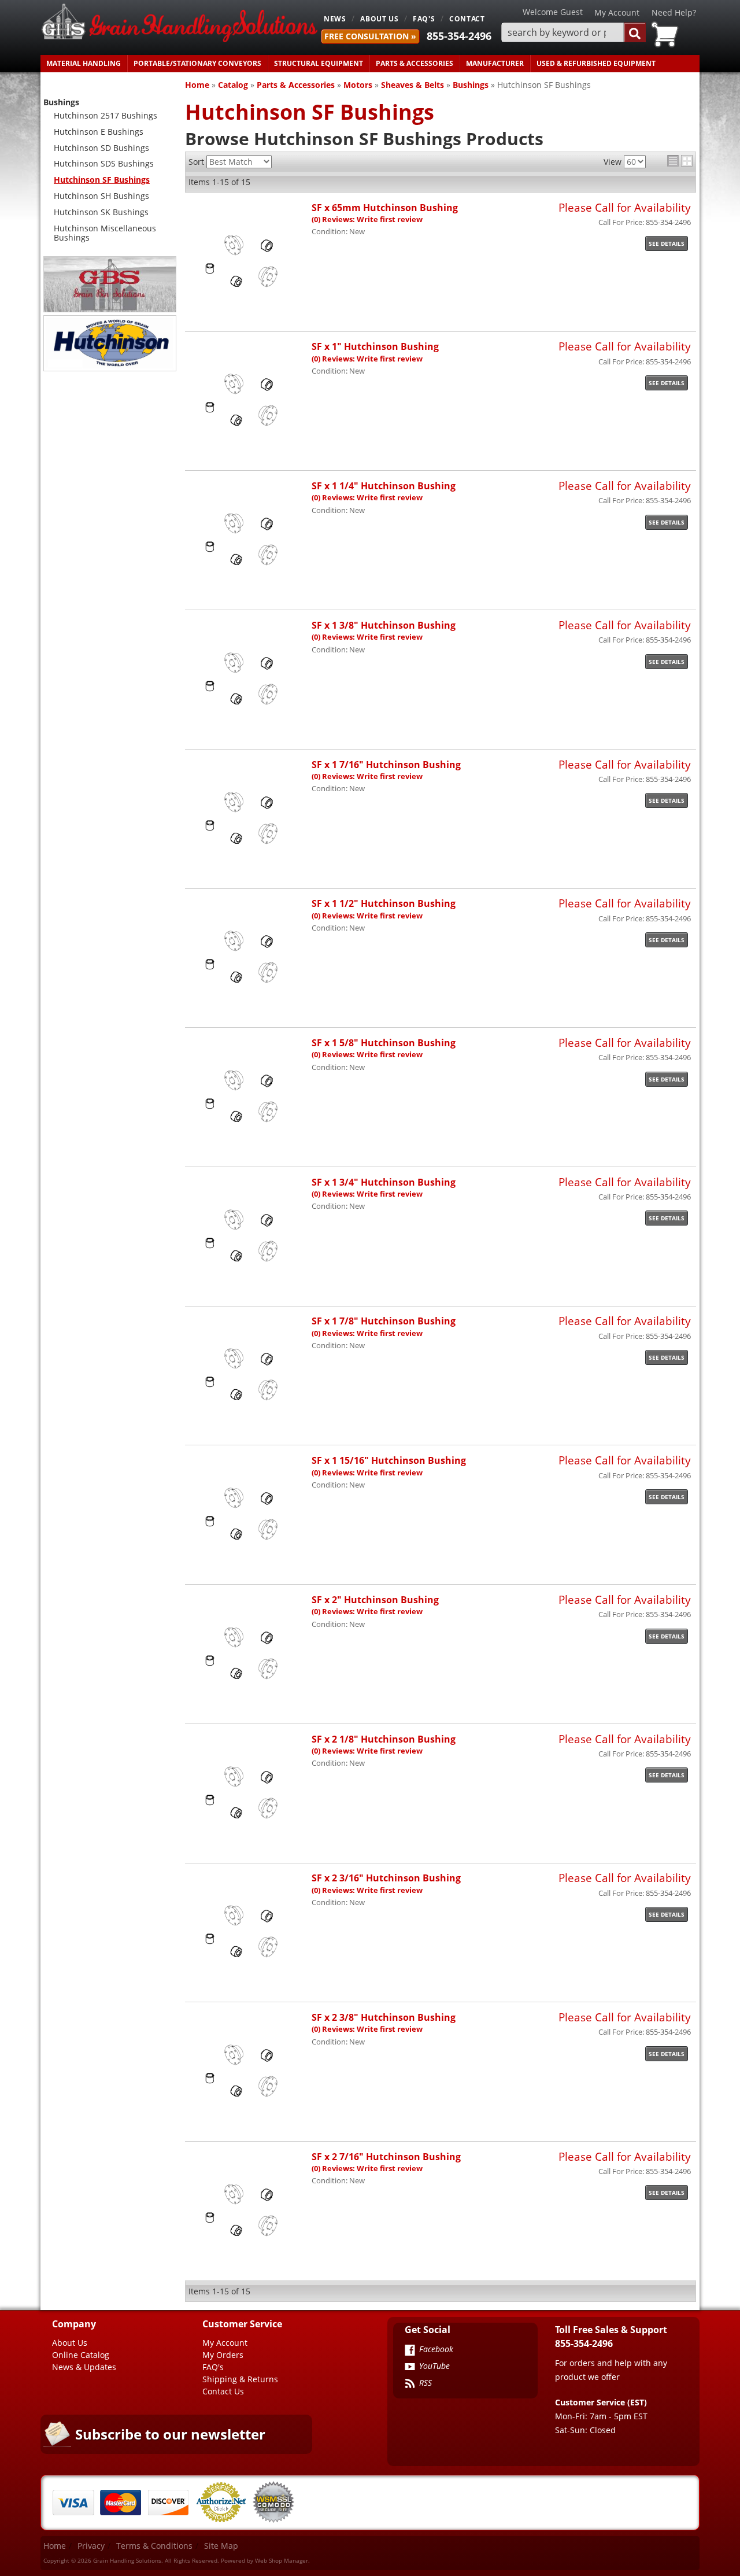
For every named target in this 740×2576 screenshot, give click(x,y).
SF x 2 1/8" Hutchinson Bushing (384, 1739)
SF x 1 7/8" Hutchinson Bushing (384, 1321)
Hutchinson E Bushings (99, 132)
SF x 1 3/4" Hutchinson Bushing (384, 1182)
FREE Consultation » (370, 36)
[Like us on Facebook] (410, 2351)
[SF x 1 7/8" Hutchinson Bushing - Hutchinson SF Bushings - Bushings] (248, 1424)
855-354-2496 (459, 36)
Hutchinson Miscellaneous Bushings (105, 233)
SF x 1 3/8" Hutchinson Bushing (384, 625)
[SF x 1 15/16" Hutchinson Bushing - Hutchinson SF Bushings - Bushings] (248, 1563)
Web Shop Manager (282, 2560)
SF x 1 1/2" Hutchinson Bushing (384, 903)
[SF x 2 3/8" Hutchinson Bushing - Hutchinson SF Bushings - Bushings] (248, 2120)
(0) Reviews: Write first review (367, 219)
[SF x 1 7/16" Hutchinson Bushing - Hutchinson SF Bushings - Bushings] (248, 867)
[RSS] (410, 2385)
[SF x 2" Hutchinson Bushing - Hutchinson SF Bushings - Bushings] (248, 1702)
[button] (573, 33)
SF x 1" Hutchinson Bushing (375, 346)
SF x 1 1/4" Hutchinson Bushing (384, 486)
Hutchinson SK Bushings (101, 212)
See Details (667, 243)
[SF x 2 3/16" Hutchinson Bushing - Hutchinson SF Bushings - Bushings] (248, 1981)
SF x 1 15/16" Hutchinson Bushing (389, 1460)
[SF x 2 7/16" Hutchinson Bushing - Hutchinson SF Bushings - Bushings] (248, 2259)
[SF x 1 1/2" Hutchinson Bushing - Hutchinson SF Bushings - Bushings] (248, 1006)
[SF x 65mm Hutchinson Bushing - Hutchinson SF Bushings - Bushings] (248, 310)
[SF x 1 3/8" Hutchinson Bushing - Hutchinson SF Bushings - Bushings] (248, 728)
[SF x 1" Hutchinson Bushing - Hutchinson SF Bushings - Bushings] (248, 449)
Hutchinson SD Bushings (101, 148)
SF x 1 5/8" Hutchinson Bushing (384, 1042)
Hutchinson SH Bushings (101, 196)
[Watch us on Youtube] (410, 2368)
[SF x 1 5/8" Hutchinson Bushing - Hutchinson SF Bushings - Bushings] (248, 1145)
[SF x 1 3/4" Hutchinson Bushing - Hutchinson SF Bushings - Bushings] (248, 1285)
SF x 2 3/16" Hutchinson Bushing (386, 1878)
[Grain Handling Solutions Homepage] (179, 24)
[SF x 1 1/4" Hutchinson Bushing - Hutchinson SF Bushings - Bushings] (248, 588)
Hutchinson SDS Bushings (104, 163)
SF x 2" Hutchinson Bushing (375, 1599)
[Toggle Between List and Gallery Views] (680, 161)
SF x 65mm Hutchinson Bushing (385, 207)
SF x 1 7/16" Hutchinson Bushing (386, 764)
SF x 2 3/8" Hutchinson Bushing (384, 2017)
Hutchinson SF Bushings (102, 180)
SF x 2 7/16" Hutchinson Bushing (386, 2156)
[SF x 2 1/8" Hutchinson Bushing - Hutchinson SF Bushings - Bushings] (248, 1842)
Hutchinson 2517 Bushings (106, 115)
